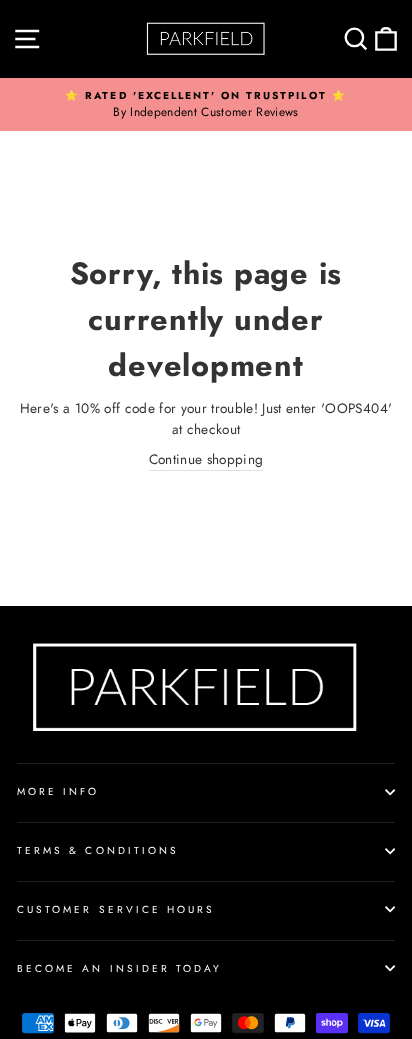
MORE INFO (58, 791)
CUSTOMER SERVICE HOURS (116, 909)
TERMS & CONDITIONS (98, 850)
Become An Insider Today (119, 968)
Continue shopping (206, 459)
